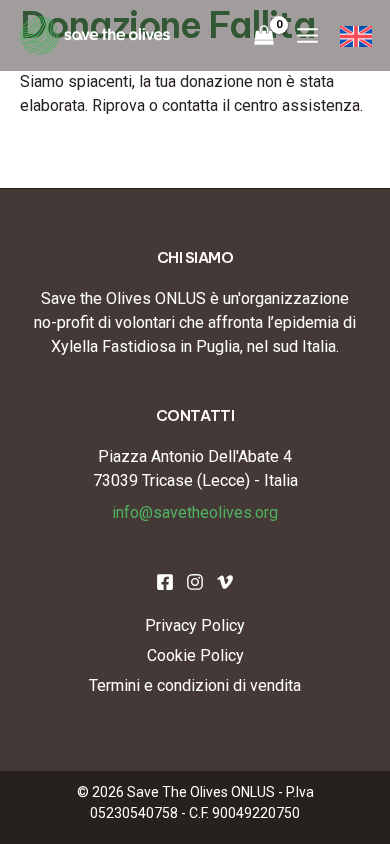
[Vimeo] (225, 582)
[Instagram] (195, 582)
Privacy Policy (195, 625)
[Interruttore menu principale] (307, 35)
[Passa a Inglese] (356, 36)
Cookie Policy (195, 655)
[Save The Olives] (95, 35)
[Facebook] (165, 582)
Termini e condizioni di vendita (195, 685)
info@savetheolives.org (195, 512)
